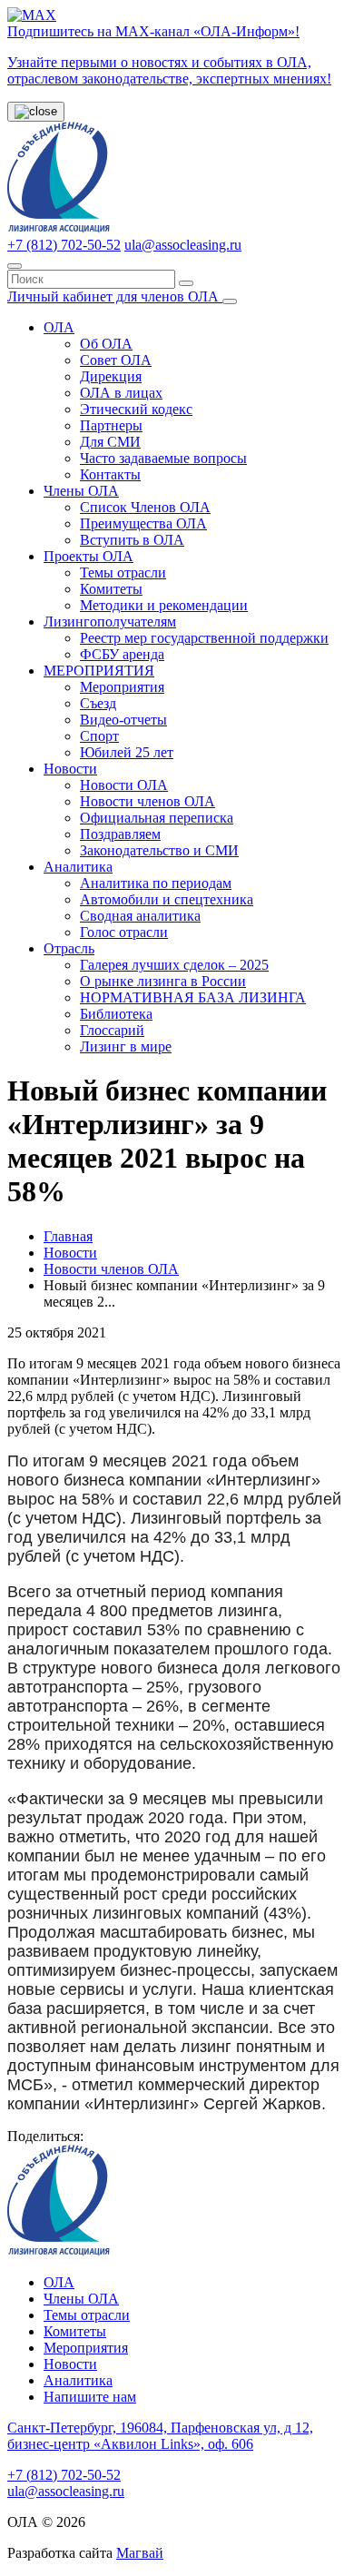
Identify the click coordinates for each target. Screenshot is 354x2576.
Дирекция (111, 376)
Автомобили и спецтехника (167, 899)
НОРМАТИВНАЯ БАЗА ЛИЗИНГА (193, 997)
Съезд (98, 703)
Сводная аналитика (140, 916)
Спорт (99, 736)
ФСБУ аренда (122, 654)
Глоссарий (112, 1030)
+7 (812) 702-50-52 (64, 245)
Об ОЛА (106, 344)
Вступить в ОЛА (132, 540)
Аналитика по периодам (156, 883)
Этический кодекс (136, 409)
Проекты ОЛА (88, 556)
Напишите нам (90, 2397)
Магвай (140, 2553)
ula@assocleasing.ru (183, 245)
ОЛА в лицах (121, 393)
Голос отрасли (124, 932)
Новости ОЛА (124, 785)
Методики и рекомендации (164, 605)
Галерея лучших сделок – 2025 (174, 965)
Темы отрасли (123, 572)
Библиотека (116, 1014)
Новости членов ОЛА (147, 801)
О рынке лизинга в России (163, 981)
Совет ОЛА (116, 360)
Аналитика (78, 867)
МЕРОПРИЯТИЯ (99, 671)
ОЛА (59, 327)
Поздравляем (120, 834)
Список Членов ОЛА (145, 507)
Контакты (110, 474)
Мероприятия (122, 687)
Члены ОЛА (81, 491)
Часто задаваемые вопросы (163, 458)
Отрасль (69, 948)
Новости (70, 769)
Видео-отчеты (123, 720)
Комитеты (111, 589)
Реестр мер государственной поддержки (204, 638)
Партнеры (111, 425)
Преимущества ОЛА (143, 523)
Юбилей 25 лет (127, 752)
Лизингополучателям (110, 622)
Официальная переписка (157, 818)
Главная (68, 1236)
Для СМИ (110, 442)
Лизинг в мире (126, 1046)
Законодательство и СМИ (159, 850)
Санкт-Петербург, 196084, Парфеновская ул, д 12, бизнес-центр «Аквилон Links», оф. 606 (160, 2436)
